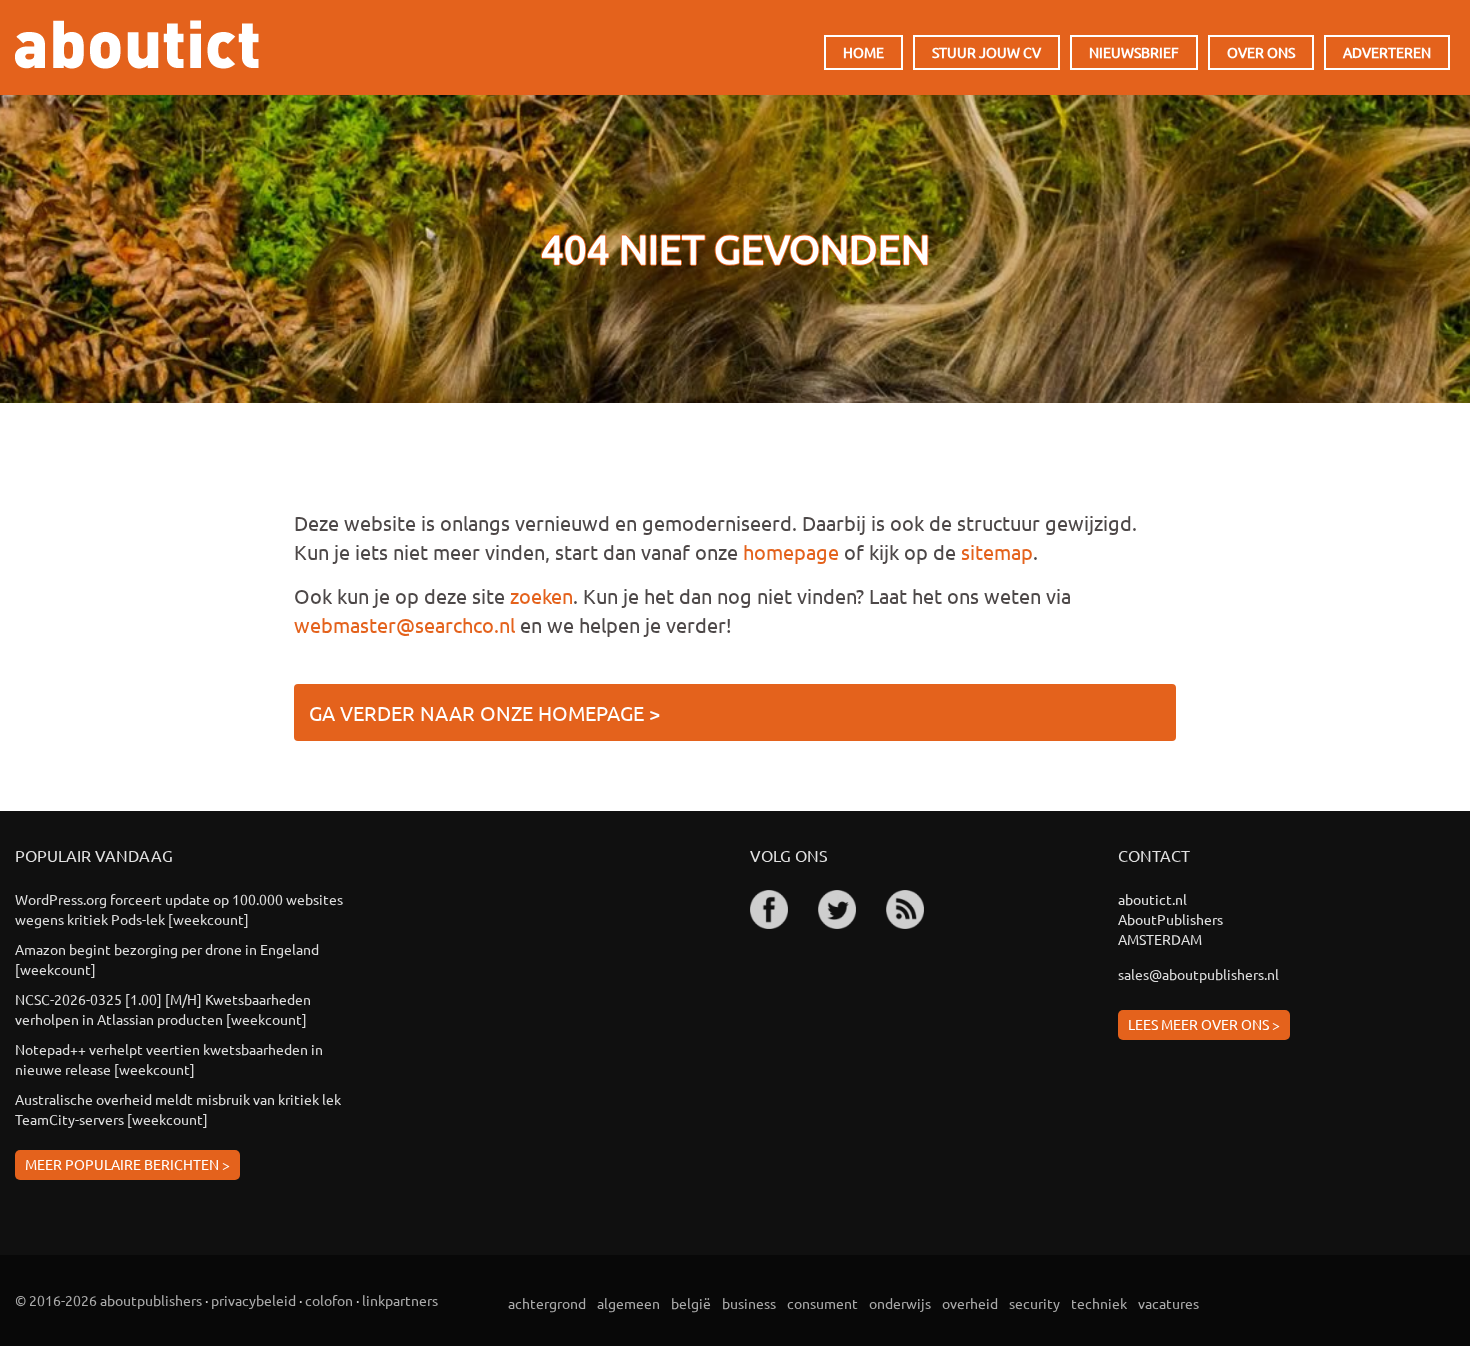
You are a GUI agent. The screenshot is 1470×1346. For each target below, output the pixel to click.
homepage (791, 551)
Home (863, 52)
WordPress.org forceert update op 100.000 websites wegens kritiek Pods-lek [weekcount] (179, 909)
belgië (691, 1303)
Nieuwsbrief (1134, 52)
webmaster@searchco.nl (404, 624)
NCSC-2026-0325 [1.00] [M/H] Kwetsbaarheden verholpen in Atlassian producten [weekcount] (163, 1009)
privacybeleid (253, 1300)
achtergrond (547, 1303)
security (1034, 1303)
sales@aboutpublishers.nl (1198, 974)
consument (822, 1303)
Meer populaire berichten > (127, 1164)
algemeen (628, 1303)
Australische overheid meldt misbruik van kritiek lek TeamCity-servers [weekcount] (178, 1109)
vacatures (1168, 1303)
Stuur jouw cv (986, 52)
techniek (1099, 1303)
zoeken (541, 595)
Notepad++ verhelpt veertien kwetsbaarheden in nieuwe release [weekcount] (169, 1059)
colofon (329, 1300)
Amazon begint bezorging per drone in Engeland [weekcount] (167, 959)
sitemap (997, 551)
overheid (970, 1303)
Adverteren (1387, 52)
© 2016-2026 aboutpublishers (108, 1300)
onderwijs (900, 1303)
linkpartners (400, 1300)
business (749, 1303)
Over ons (1261, 52)
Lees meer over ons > (1204, 1024)
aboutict (137, 44)
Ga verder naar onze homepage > (484, 712)
